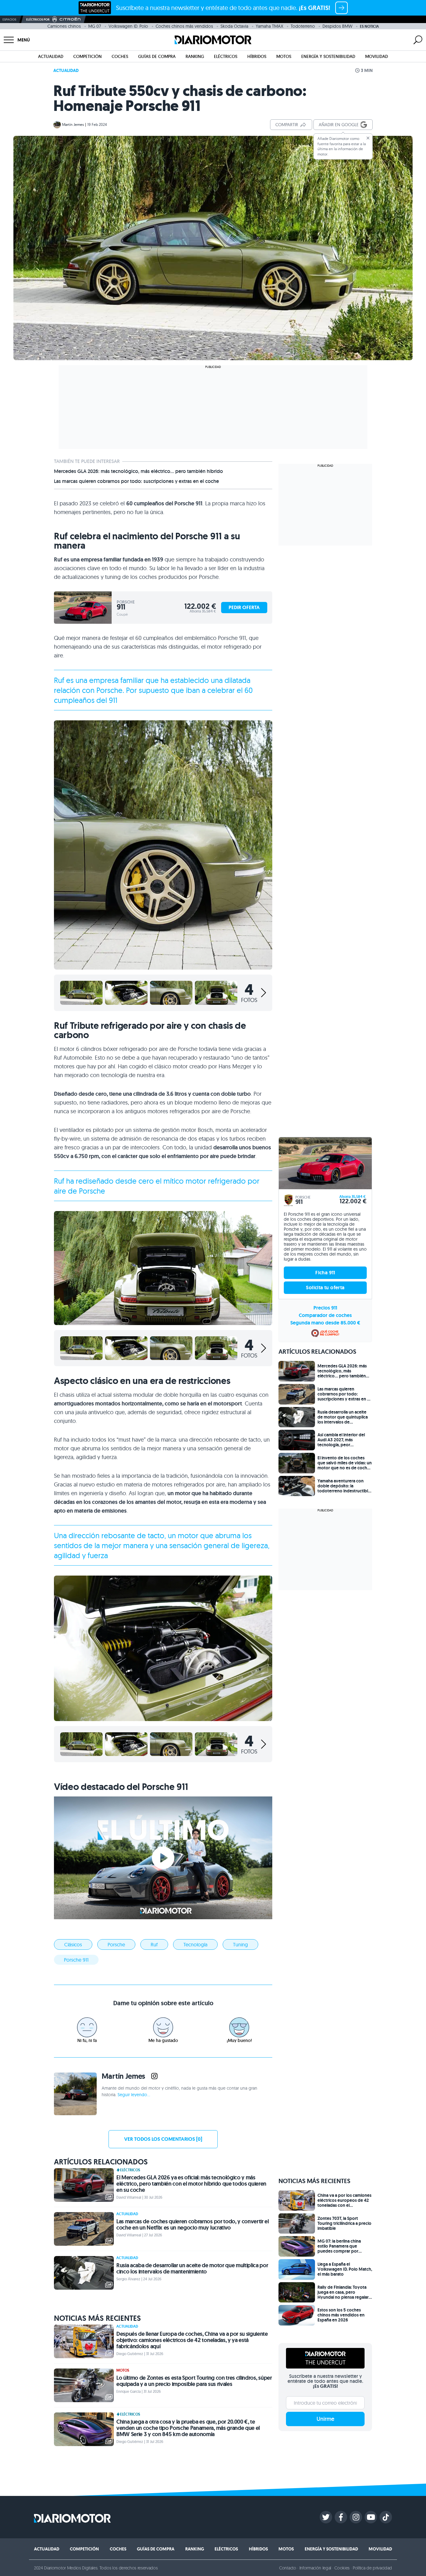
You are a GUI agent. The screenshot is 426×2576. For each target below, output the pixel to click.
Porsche (116, 1944)
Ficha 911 (325, 1273)
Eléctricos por (38, 19)
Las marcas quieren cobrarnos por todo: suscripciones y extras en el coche (136, 481)
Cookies (342, 2568)
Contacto (288, 2568)
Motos (284, 56)
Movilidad (377, 56)
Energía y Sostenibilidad (328, 56)
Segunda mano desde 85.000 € (325, 1323)
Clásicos (73, 1944)
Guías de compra (157, 56)
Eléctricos (226, 56)
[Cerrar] (368, 138)
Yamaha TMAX (269, 26)
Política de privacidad (372, 2568)
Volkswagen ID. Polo (128, 26)
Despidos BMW (337, 26)
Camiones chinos (64, 26)
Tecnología (195, 1944)
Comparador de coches (325, 1315)
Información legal (315, 2568)
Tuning (240, 1944)
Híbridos (257, 56)
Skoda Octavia (234, 26)
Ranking (195, 56)
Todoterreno (303, 26)
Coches (120, 56)
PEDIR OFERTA (244, 607)
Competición (87, 56)
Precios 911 (325, 1308)
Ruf (154, 1944)
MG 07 (95, 26)
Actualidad (51, 56)
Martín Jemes (73, 124)
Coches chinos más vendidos (184, 26)
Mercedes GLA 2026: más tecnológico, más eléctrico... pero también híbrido (138, 471)
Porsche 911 (76, 1960)
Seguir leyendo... (134, 2095)
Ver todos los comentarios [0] (163, 2139)
